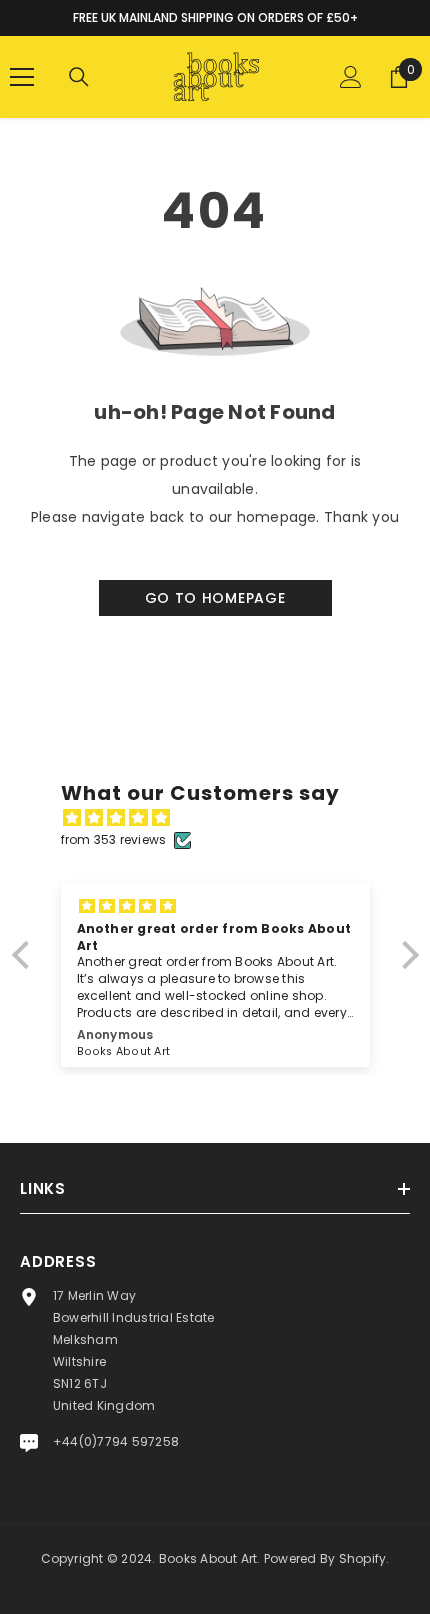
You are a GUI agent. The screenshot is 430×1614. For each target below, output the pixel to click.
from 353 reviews (114, 839)
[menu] (22, 77)
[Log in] (351, 77)
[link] (215, 452)
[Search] (79, 77)
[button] (25, 955)
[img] (225, 818)
